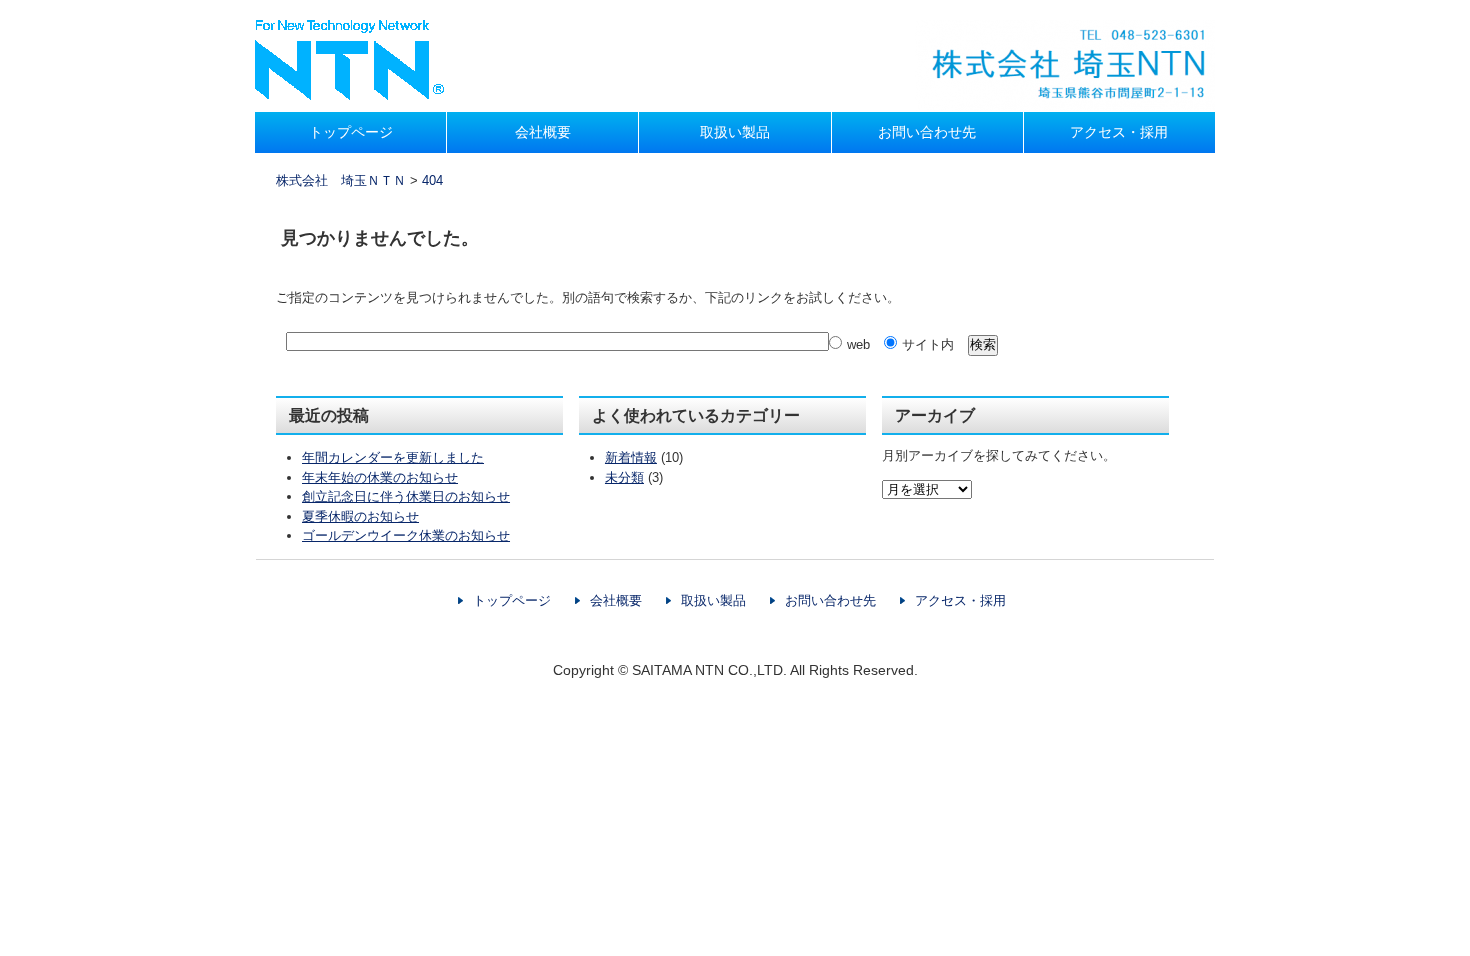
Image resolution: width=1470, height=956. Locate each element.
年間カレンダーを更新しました (393, 457)
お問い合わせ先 (927, 132)
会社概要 (543, 132)
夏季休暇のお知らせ (360, 516)
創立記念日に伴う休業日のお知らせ (406, 496)
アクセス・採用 (1119, 132)
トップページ (351, 132)
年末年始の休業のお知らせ (380, 477)
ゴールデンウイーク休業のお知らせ (406, 535)
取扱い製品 (735, 132)
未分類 (624, 477)
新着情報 (631, 457)
